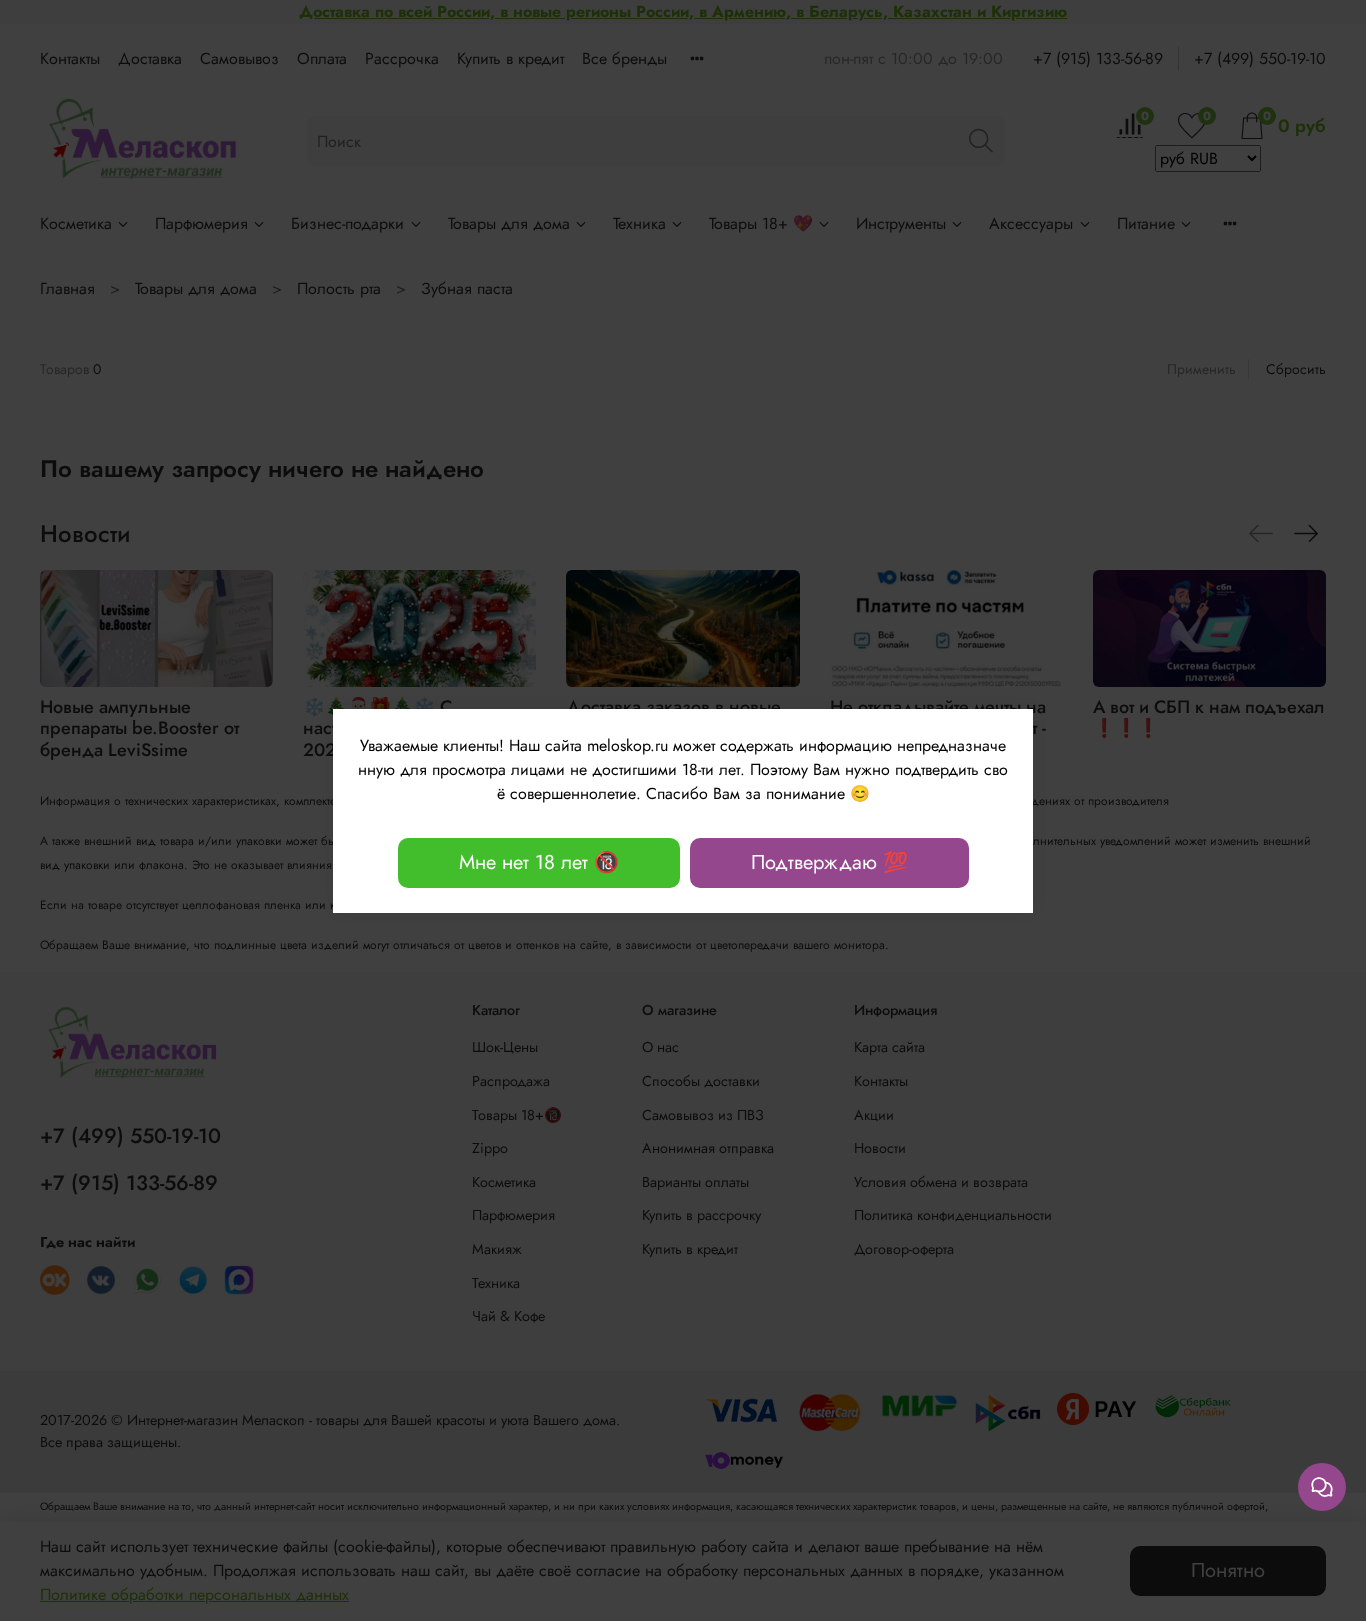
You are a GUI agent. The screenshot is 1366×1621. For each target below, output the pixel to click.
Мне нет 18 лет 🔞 (539, 862)
